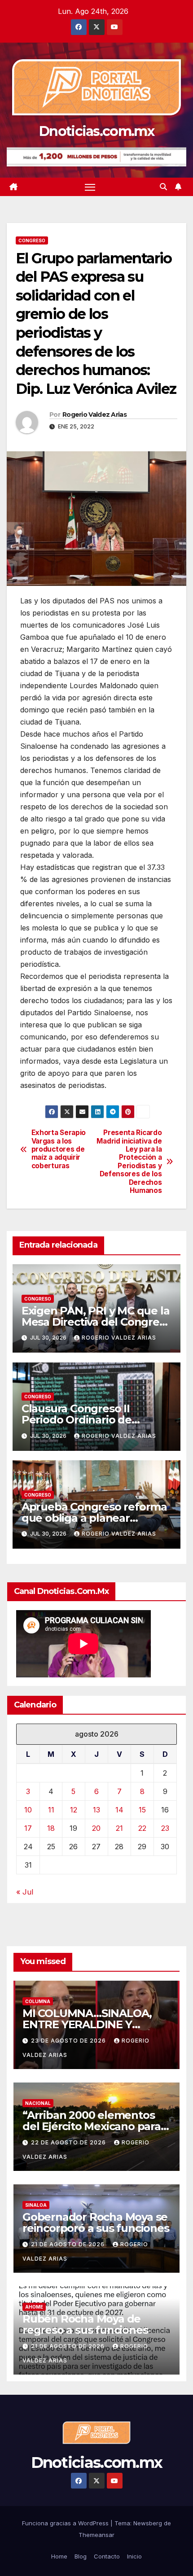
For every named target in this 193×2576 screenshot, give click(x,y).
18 (51, 1828)
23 (165, 1828)
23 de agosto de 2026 (69, 2041)
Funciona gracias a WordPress (66, 2523)
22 (142, 1828)
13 (96, 1810)
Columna (38, 2001)
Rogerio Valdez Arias (94, 415)
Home (59, 2556)
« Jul (25, 1892)
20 (96, 1828)
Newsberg (148, 2523)
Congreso (32, 240)
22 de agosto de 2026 (69, 2142)
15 (142, 1810)
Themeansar (96, 2535)
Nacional (38, 2103)
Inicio (134, 2556)
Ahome (34, 2307)
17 (28, 1828)
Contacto (107, 2556)
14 (119, 1810)
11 (51, 1810)
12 (74, 1810)
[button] (163, 187)
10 (28, 1810)
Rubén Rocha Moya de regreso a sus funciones (85, 2324)
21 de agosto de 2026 (69, 2244)
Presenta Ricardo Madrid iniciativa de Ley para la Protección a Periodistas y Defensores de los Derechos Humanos (129, 1162)
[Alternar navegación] (90, 187)
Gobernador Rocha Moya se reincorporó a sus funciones (96, 2222)
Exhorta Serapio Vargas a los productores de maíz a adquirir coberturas (59, 1149)
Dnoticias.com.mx (96, 131)
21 (119, 1828)
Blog (81, 2556)
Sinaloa (36, 2205)
